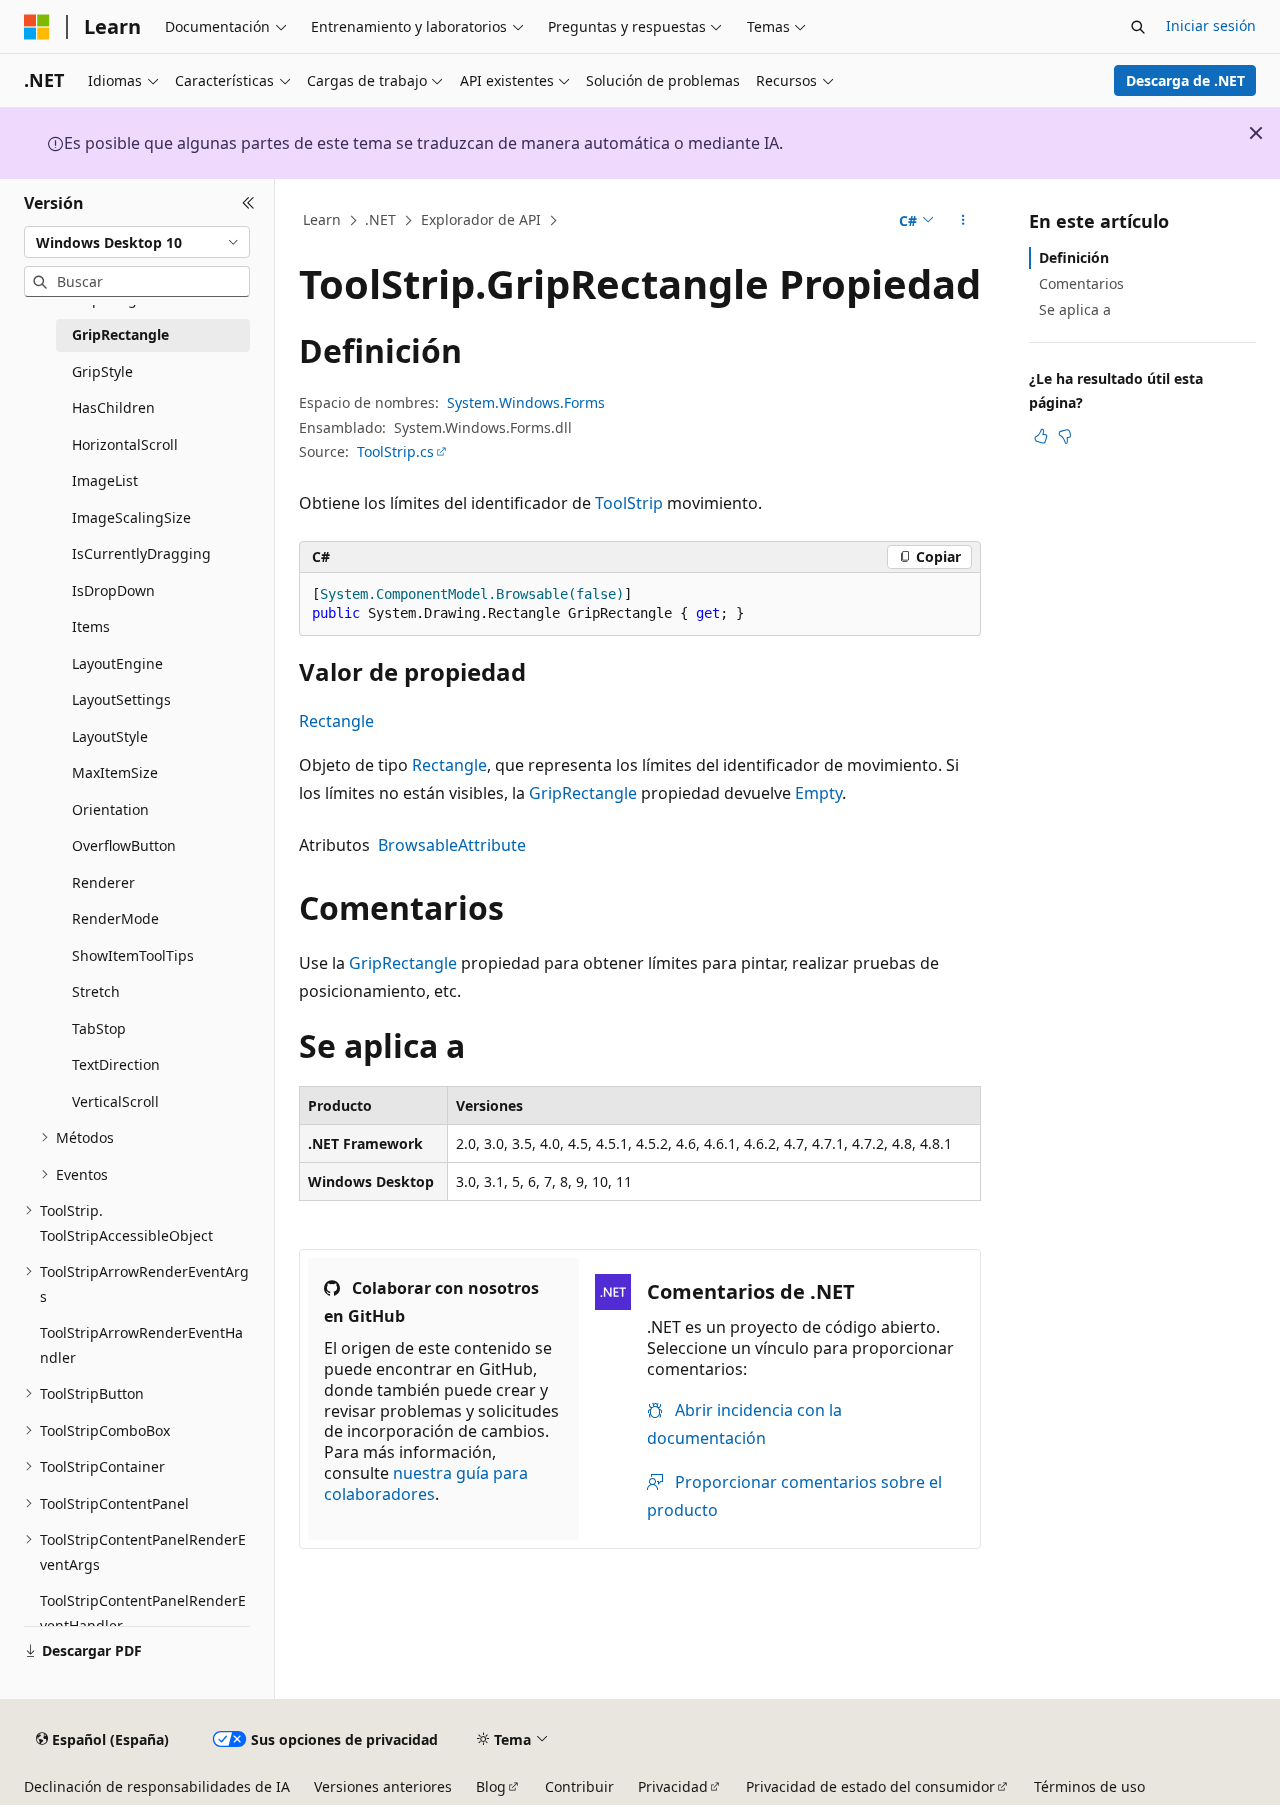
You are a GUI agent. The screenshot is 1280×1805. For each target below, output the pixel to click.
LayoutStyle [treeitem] (110, 736)
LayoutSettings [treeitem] (121, 699)
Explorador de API (481, 219)
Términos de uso (1089, 1786)
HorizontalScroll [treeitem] (125, 444)
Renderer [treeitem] (103, 882)
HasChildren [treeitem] (113, 407)
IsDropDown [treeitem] (113, 590)
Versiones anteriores (383, 1786)
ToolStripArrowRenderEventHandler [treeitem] (141, 1345)
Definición (1074, 257)
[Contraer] (248, 203)
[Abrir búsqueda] (1138, 27)
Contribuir (579, 1786)
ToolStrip (629, 503)
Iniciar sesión (1211, 25)
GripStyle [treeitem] (102, 371)
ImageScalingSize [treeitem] (131, 517)
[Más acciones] (963, 221)
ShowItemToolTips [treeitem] (133, 955)
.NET (380, 219)
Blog (491, 1786)
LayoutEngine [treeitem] (117, 663)
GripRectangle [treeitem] (120, 334)
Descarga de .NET (1185, 80)
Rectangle (336, 721)
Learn (322, 219)
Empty (818, 793)
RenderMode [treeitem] (115, 918)
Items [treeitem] (91, 626)
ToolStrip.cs (395, 451)
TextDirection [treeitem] (116, 1064)
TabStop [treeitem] (99, 1028)
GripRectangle (583, 793)
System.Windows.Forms (526, 402)
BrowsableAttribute (452, 845)
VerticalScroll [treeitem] (115, 1101)
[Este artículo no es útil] (1065, 436)
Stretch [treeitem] (96, 991)
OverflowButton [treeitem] (124, 845)
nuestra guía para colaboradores (426, 1483)
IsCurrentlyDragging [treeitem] (141, 553)
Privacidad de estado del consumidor (870, 1786)
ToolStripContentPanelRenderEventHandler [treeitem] (143, 1613)
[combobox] (137, 242)
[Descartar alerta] (1256, 133)
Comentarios (1081, 283)
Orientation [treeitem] (110, 809)
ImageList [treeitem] (105, 480)
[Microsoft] (37, 27)
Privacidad (673, 1786)
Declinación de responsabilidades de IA (157, 1786)
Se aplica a (1075, 309)
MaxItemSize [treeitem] (115, 772)
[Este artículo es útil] (1041, 436)
